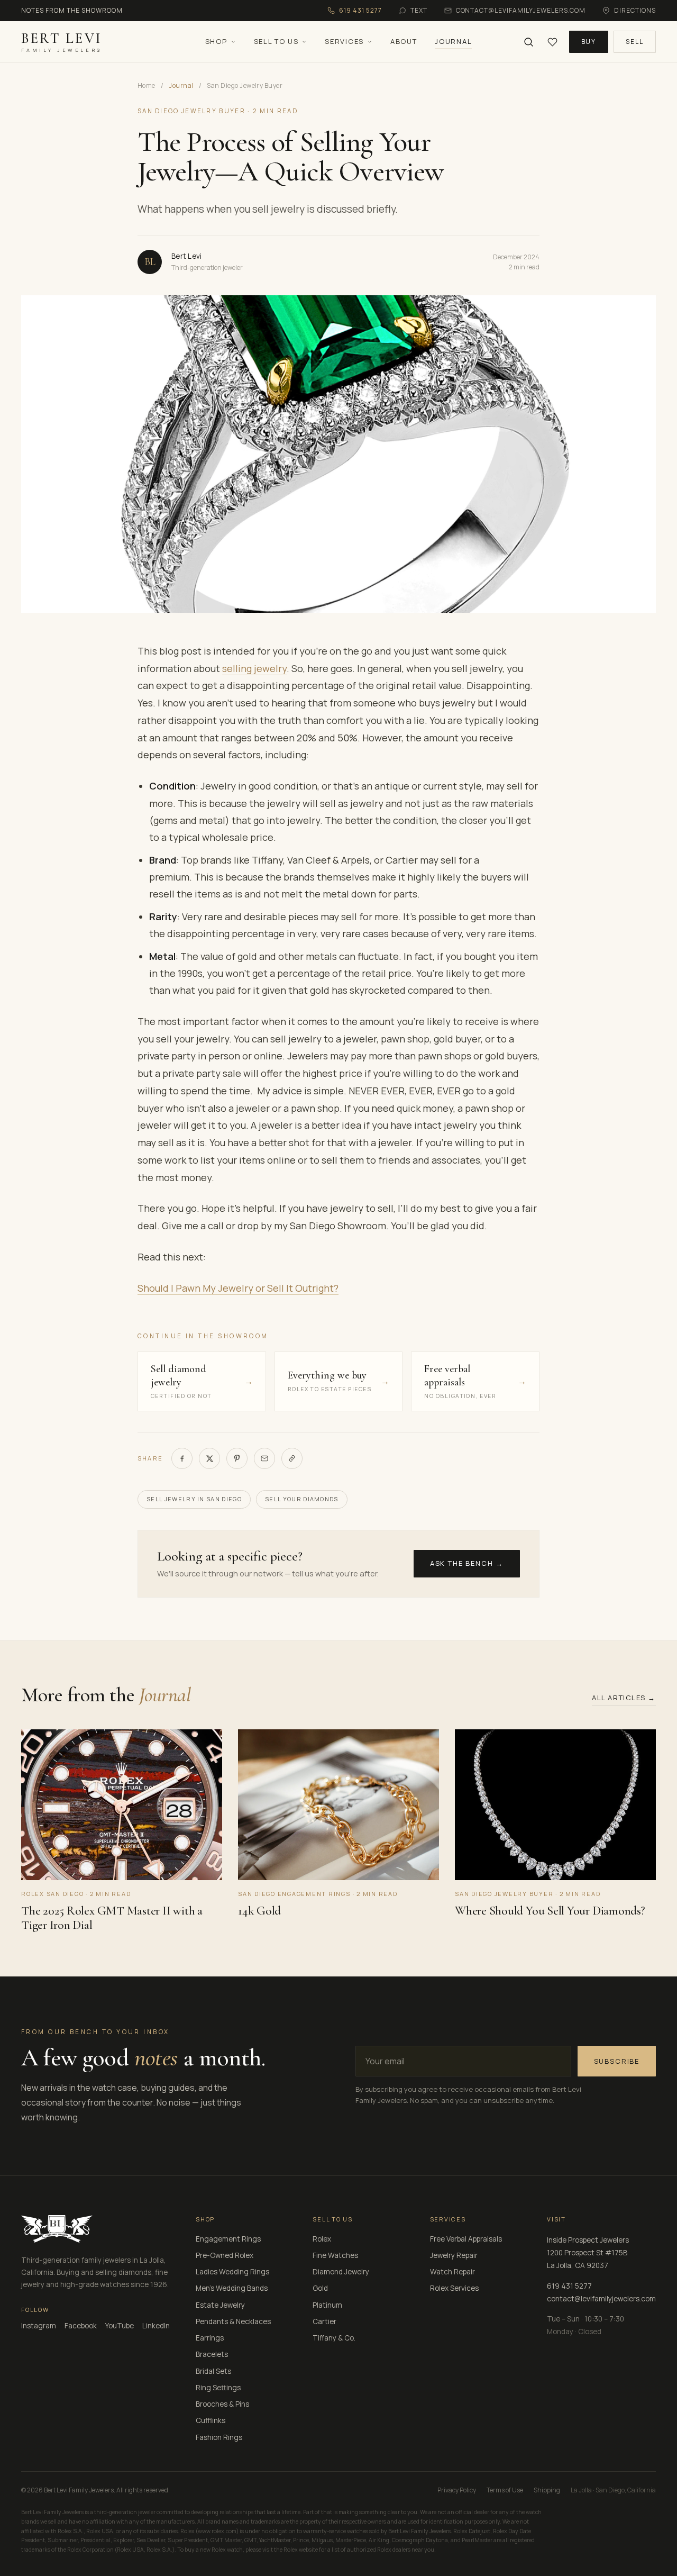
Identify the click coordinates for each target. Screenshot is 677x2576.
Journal (453, 41)
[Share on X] (209, 1458)
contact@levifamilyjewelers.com (601, 2299)
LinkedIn (156, 2326)
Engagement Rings (228, 2239)
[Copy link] (292, 1458)
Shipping (547, 2490)
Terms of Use (505, 2490)
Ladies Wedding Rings (232, 2272)
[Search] (529, 42)
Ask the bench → (467, 1563)
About (404, 41)
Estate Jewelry (220, 2305)
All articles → (624, 1698)
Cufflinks (211, 2420)
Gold (320, 2288)
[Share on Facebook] (182, 1458)
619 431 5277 (569, 2286)
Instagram (39, 2326)
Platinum (327, 2305)
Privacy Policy (457, 2490)
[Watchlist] (552, 42)
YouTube (120, 2326)
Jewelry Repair (454, 2255)
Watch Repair (452, 2272)
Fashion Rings (219, 2437)
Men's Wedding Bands (232, 2288)
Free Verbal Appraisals (466, 2239)
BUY (589, 42)
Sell (635, 42)
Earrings (210, 2338)
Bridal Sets (213, 2371)
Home (147, 85)
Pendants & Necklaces (233, 2321)
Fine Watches (335, 2255)
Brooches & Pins (222, 2404)
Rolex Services (454, 2288)
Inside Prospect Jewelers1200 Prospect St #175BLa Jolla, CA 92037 (588, 2253)
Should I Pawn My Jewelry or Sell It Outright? (238, 1288)
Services (344, 41)
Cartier (324, 2321)
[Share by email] (264, 1458)
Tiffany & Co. (334, 2338)
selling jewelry (254, 668)
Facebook (81, 2326)
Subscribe (617, 2061)
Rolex (322, 2239)
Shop (216, 41)
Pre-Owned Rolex (225, 2255)
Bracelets (212, 2354)
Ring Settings (218, 2388)
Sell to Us (276, 41)
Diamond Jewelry (341, 2272)
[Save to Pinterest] (237, 1458)
